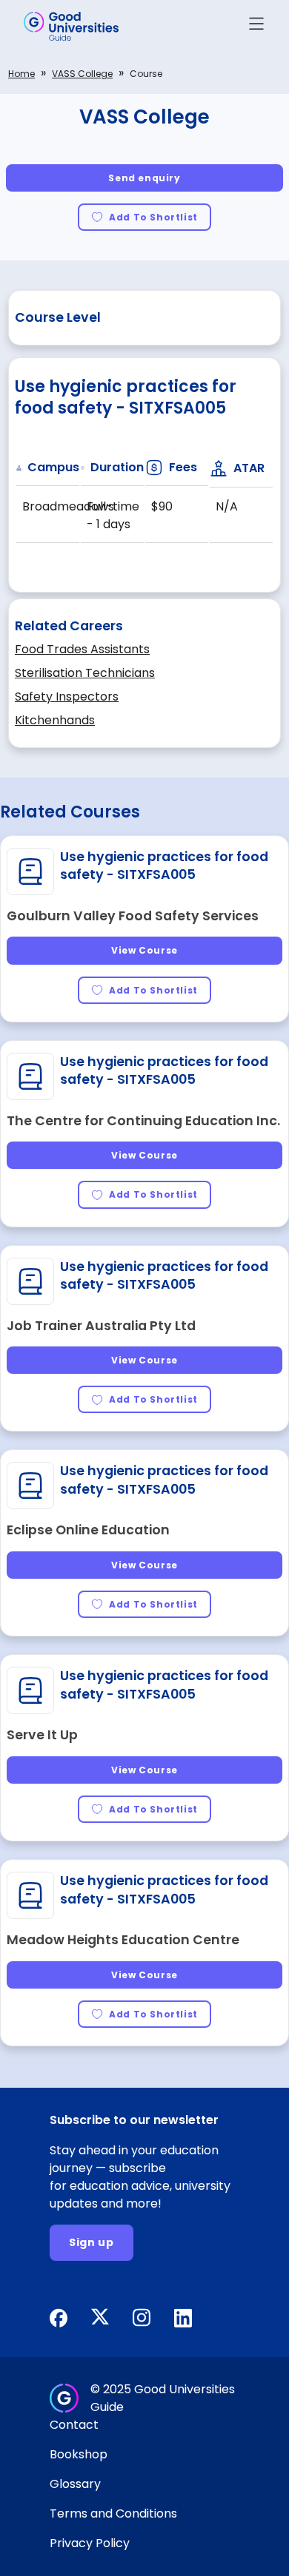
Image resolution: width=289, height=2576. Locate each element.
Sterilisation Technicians (85, 673)
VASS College (82, 74)
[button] (256, 26)
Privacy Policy (90, 2543)
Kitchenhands (55, 720)
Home (21, 74)
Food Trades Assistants (82, 649)
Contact (74, 2425)
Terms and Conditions (113, 2513)
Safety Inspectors (67, 697)
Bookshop (79, 2454)
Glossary (75, 2484)
